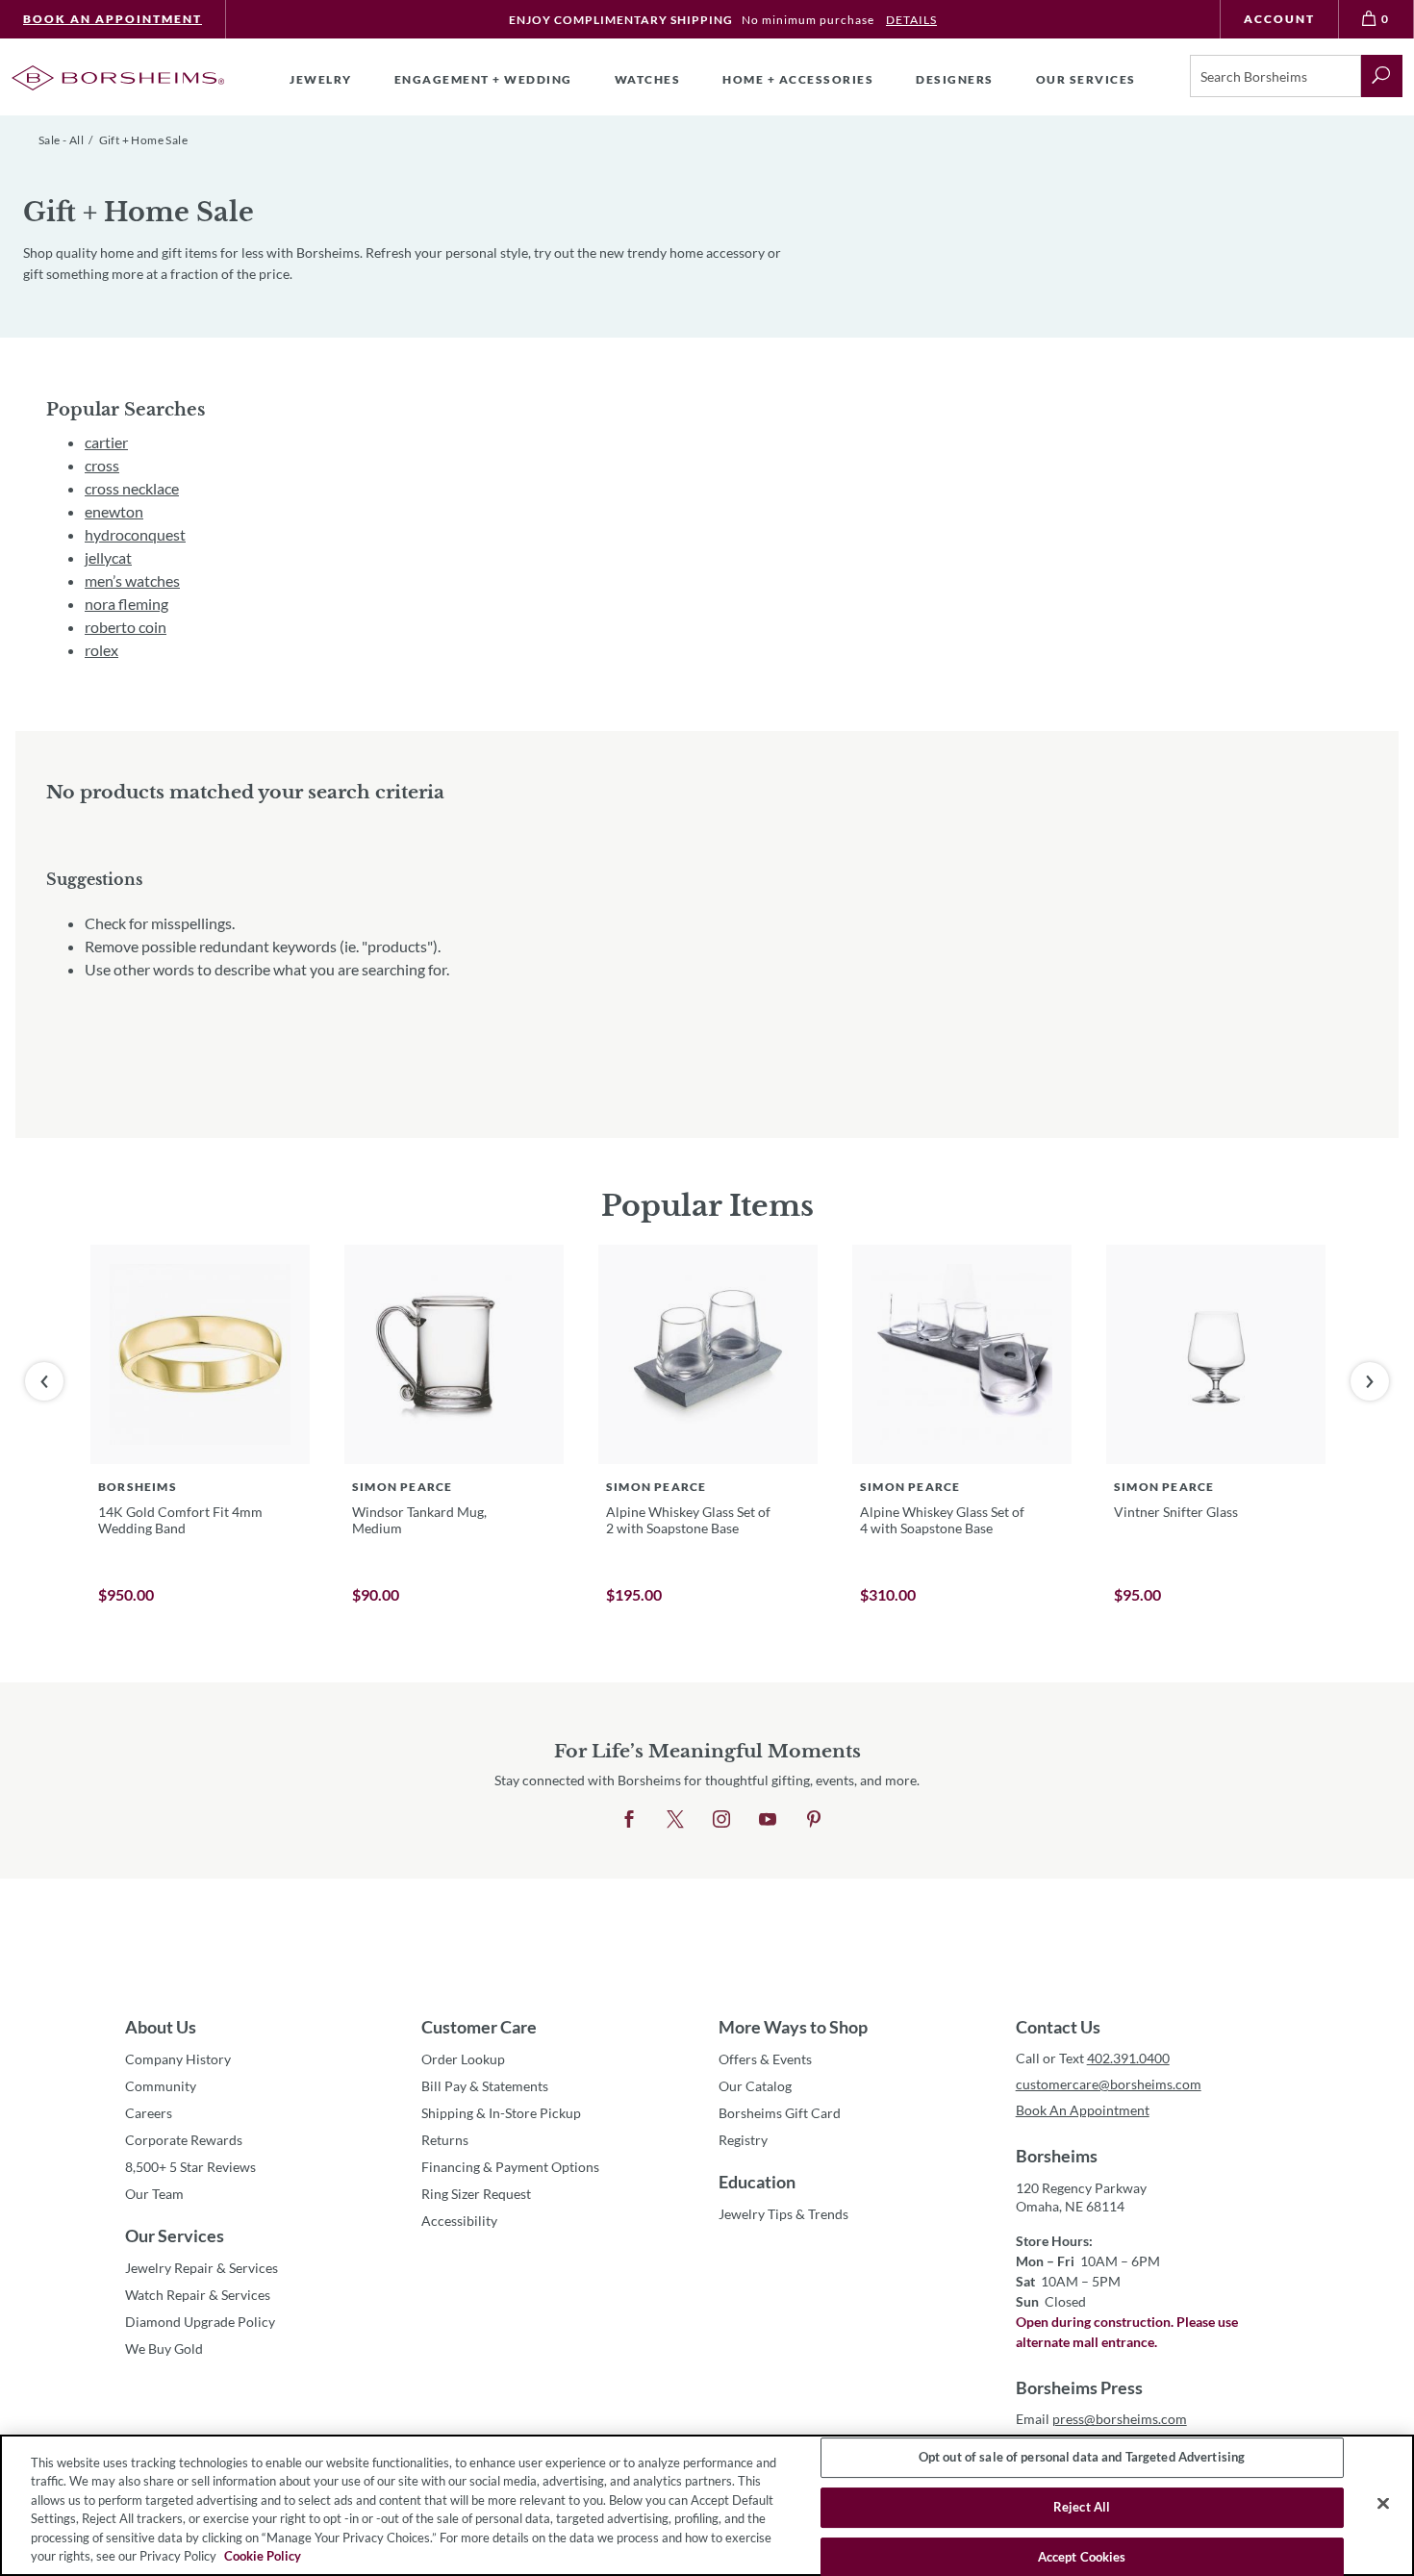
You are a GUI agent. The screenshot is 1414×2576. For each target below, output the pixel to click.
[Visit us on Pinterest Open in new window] (814, 1820)
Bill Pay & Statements (485, 2085)
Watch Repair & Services (198, 2295)
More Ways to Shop (793, 2027)
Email (1101, 2419)
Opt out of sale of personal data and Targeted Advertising (1082, 2458)
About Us (161, 2027)
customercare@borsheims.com (1109, 2084)
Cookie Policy (263, 2556)
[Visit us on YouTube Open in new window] (768, 1820)
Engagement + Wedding (483, 79)
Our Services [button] (1086, 79)
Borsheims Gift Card (780, 2113)
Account (1279, 19)
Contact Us (1058, 2027)
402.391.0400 (1128, 2058)
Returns (445, 2140)
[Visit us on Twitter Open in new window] (675, 1820)
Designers (955, 79)
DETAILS (911, 20)
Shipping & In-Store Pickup (501, 2113)
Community (161, 2086)
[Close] (1383, 2504)
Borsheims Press (1079, 2387)
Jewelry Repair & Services (202, 2268)
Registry (743, 2140)
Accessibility (459, 2221)
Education (757, 2182)
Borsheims (1057, 2156)
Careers (149, 2113)
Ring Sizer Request (476, 2194)
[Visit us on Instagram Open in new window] (721, 1820)
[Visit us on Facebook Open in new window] (629, 1820)
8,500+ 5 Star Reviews (190, 2167)
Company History (178, 2059)
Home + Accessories (798, 79)
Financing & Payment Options (510, 2167)
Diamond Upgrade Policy (200, 2322)
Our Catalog (755, 2086)
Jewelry (321, 79)
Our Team (154, 2194)
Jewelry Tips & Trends (783, 2214)
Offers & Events (765, 2059)
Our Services (175, 2235)
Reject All (1082, 2507)
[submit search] (1382, 76)
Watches (648, 79)
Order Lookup (463, 2059)
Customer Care (479, 2027)
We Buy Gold (164, 2349)
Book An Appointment (113, 19)
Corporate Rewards (184, 2140)
